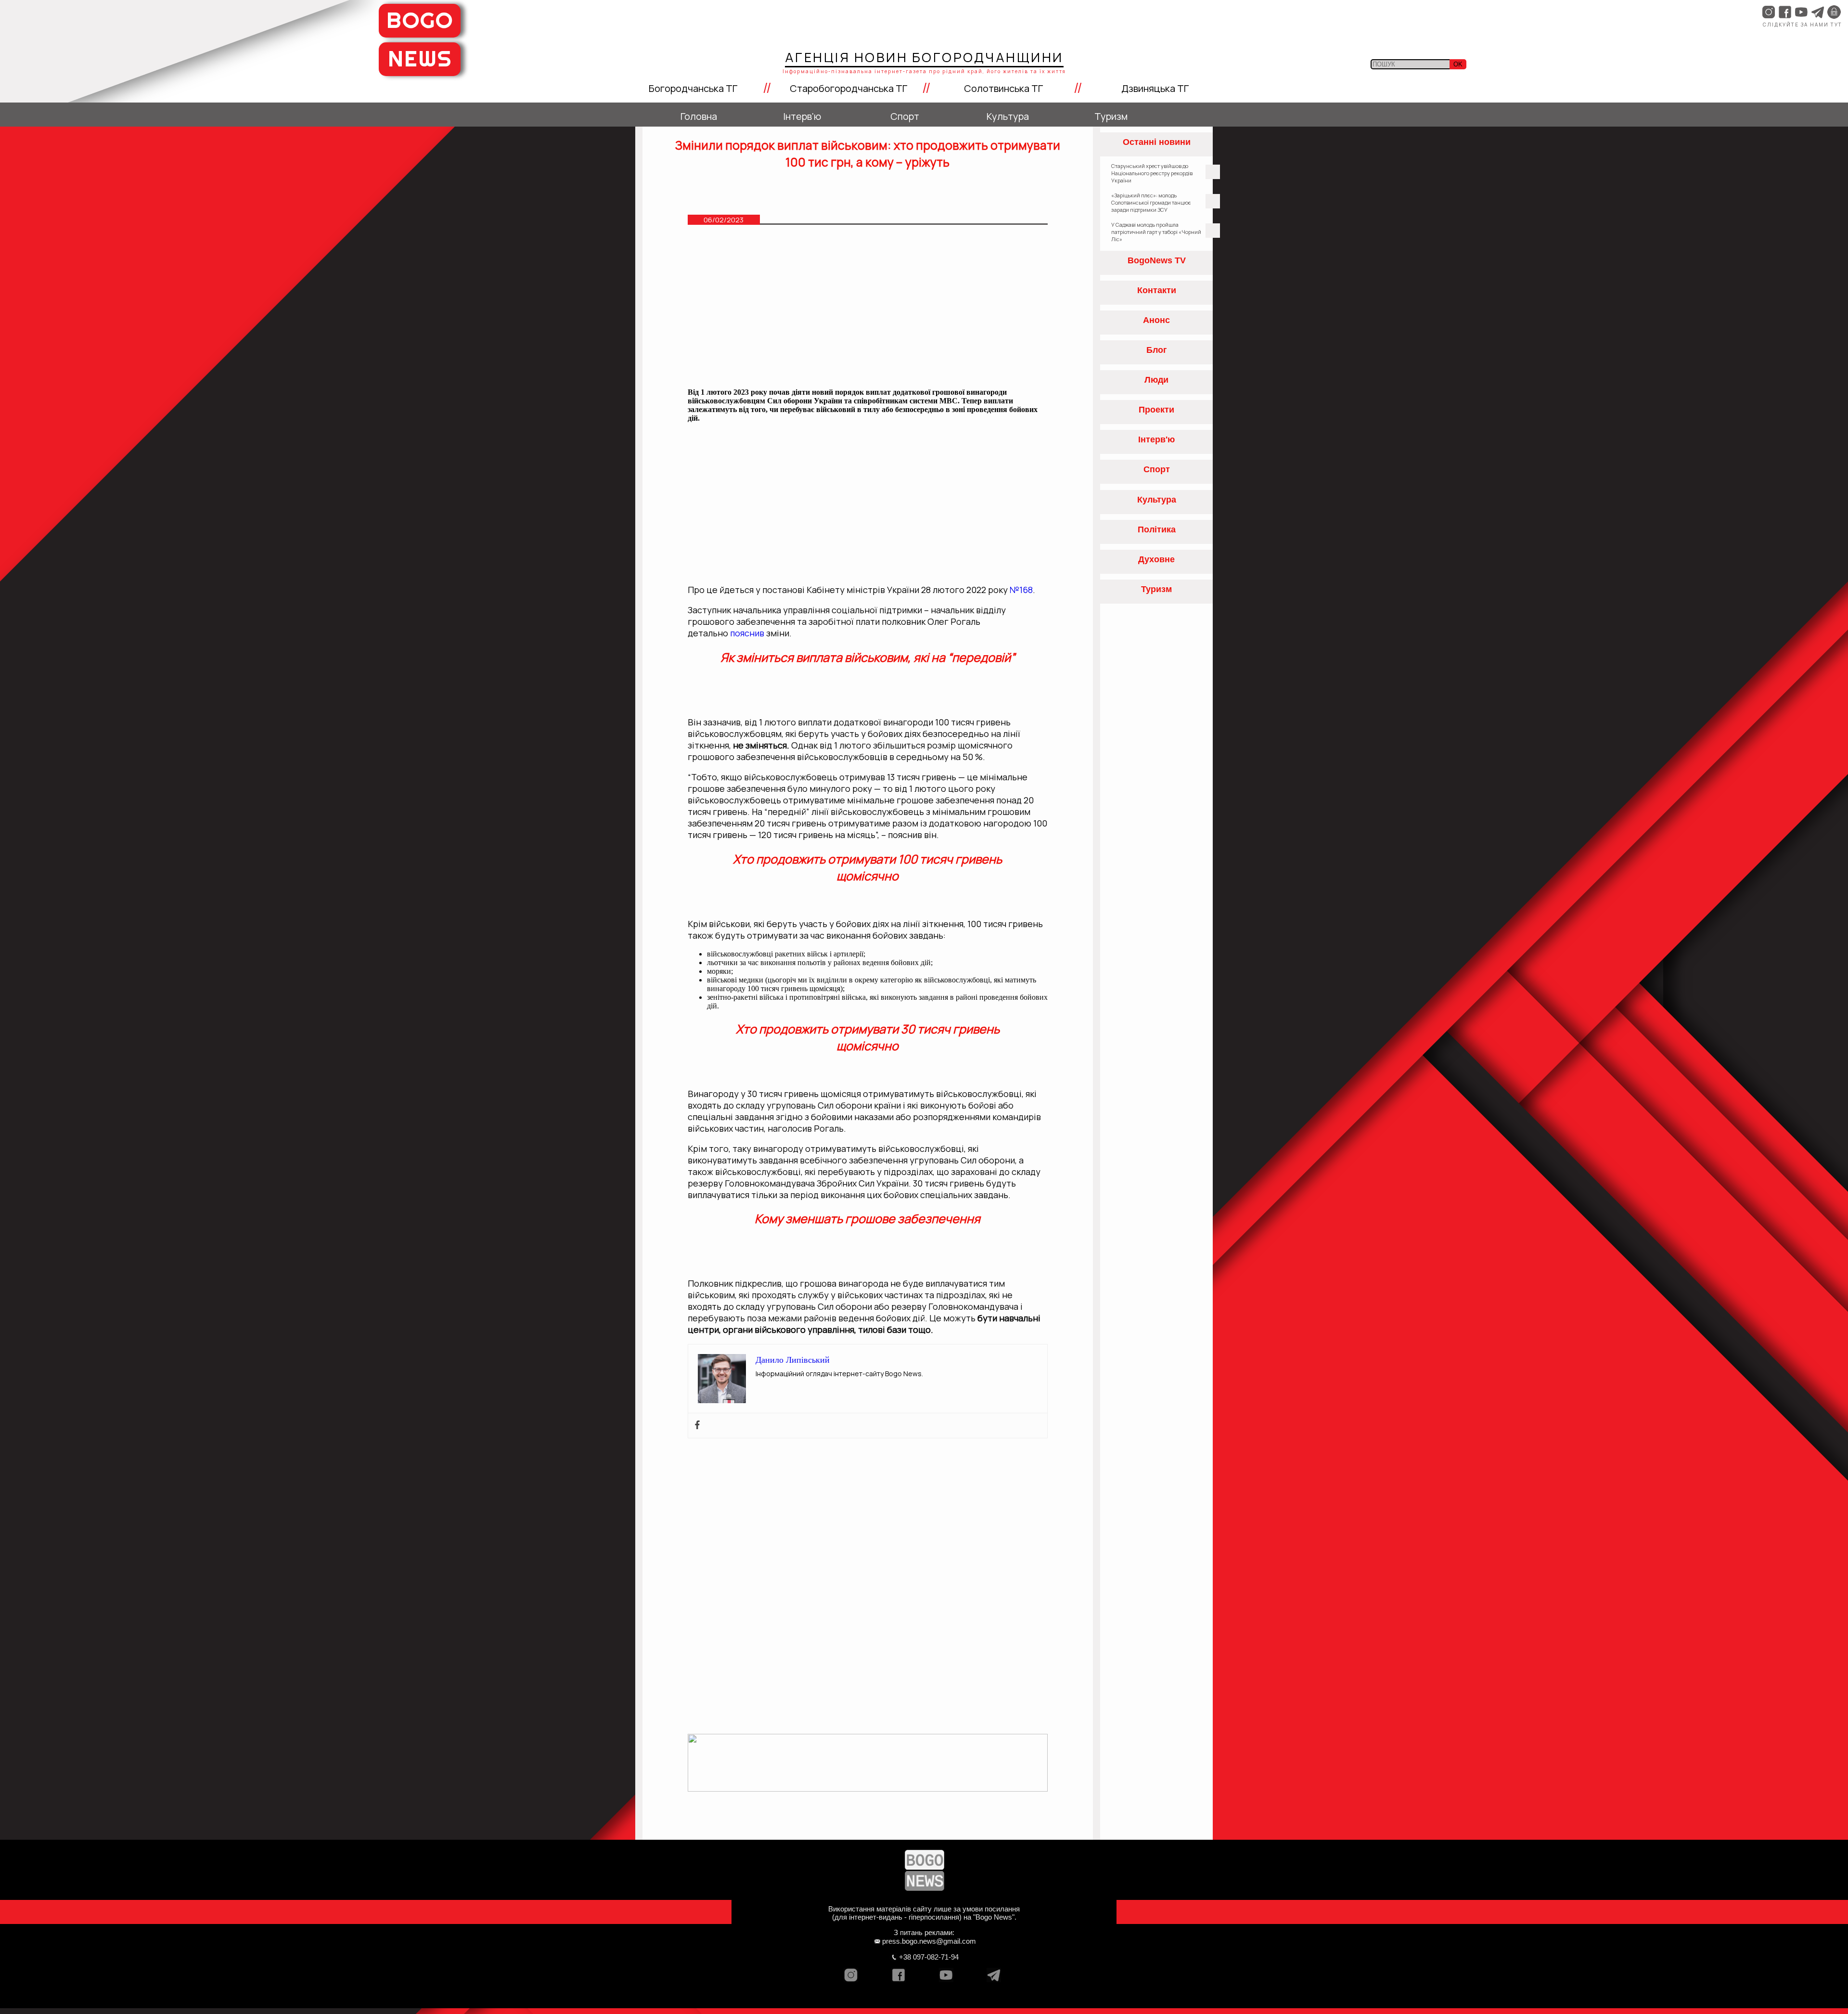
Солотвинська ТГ (1003, 88)
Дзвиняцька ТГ (1155, 88)
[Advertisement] (868, 310)
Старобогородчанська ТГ (848, 88)
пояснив (748, 633)
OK (1458, 64)
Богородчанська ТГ (693, 88)
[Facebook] (697, 1426)
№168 (1021, 590)
